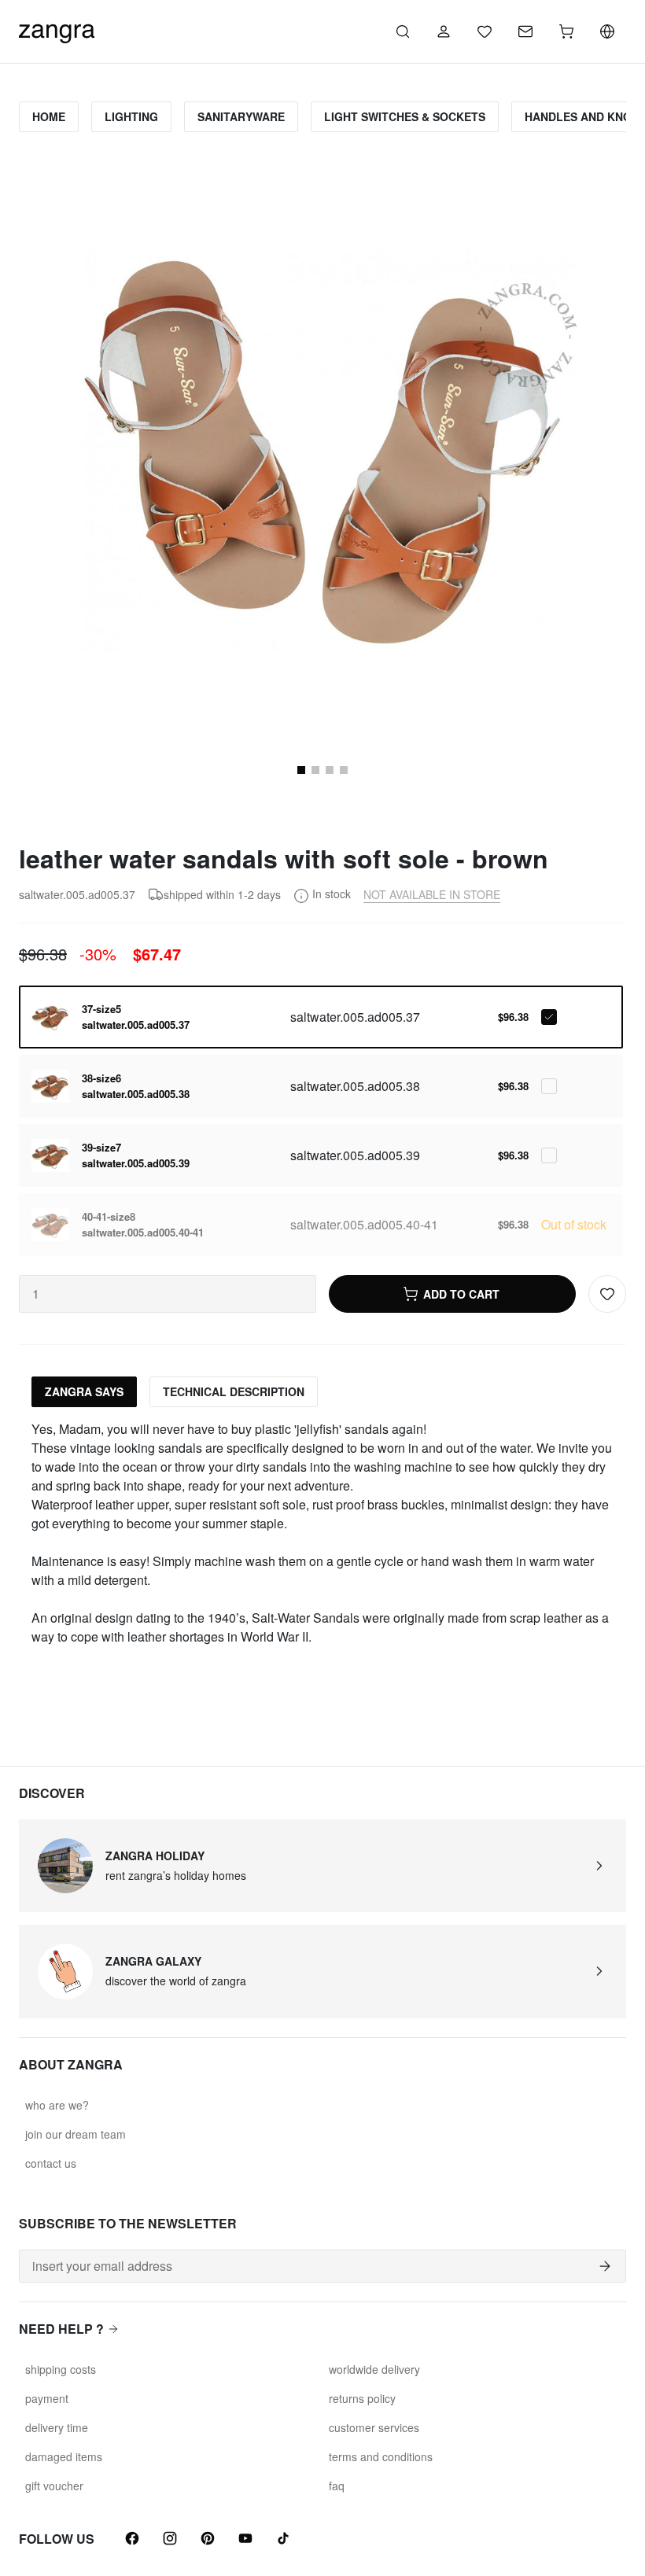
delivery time (57, 2427)
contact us (51, 2163)
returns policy (362, 2398)
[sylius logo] (57, 29)
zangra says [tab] (84, 1391)
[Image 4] (344, 770)
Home (49, 116)
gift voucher (54, 2486)
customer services (374, 2427)
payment (47, 2398)
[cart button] (566, 31)
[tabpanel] (322, 1533)
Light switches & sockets (405, 116)
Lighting (131, 116)
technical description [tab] (234, 1391)
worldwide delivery (374, 2369)
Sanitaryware (241, 116)
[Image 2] (315, 770)
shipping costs (61, 2369)
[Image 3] (330, 770)
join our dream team (76, 2134)
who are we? (57, 2105)
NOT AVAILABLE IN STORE (432, 894)
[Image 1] (301, 770)
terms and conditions (381, 2456)
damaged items (64, 2456)
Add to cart (461, 1294)
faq (337, 2486)
